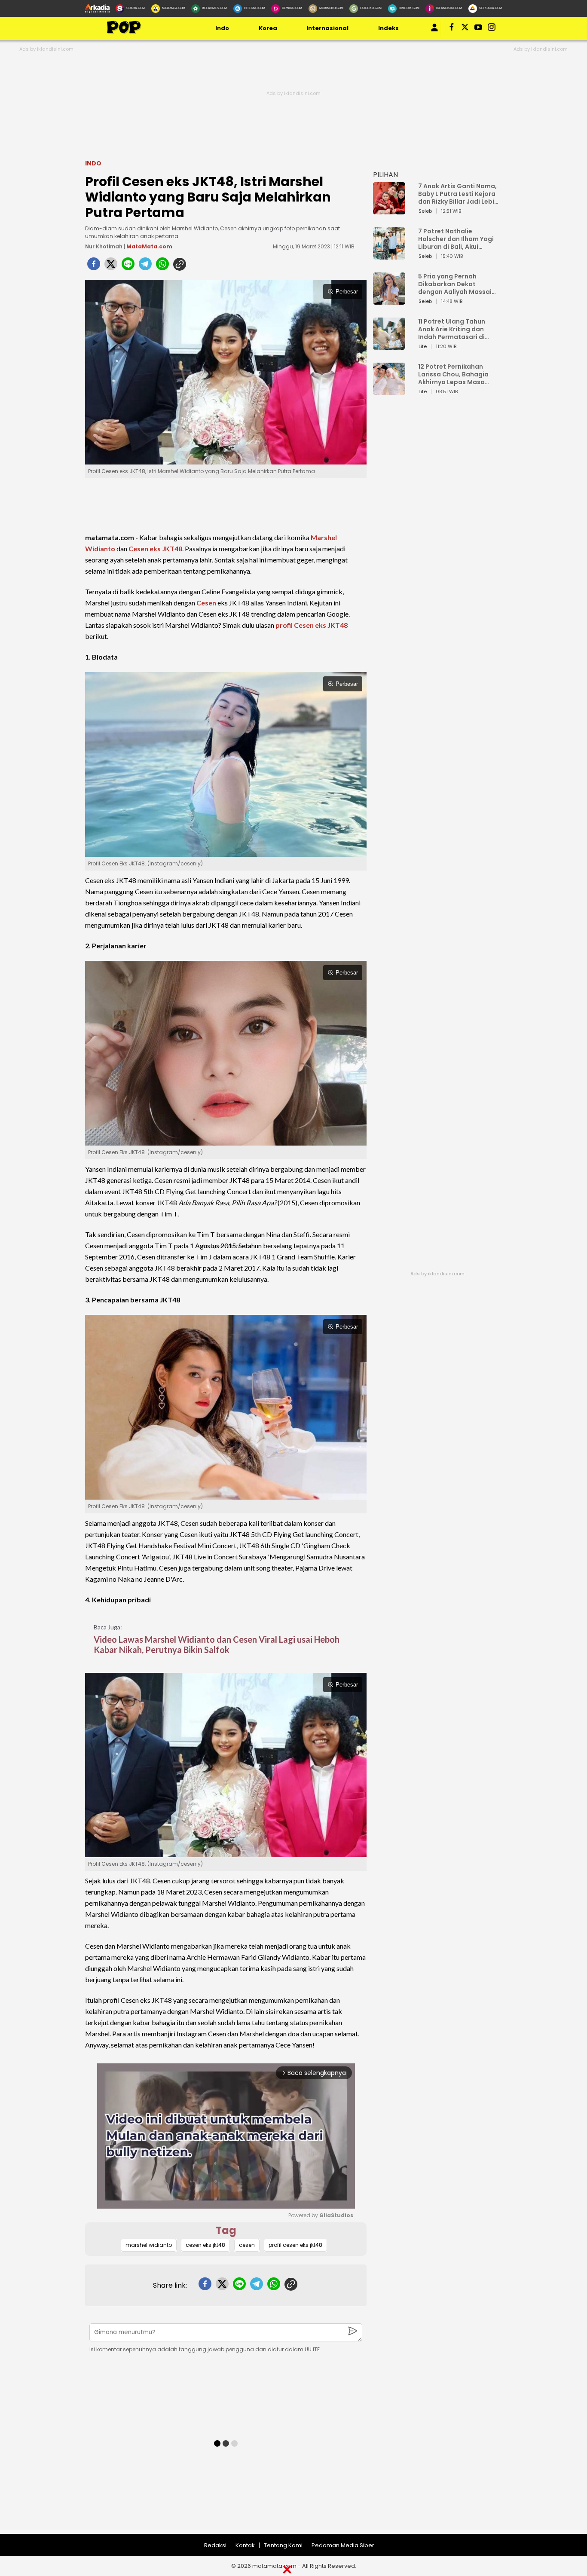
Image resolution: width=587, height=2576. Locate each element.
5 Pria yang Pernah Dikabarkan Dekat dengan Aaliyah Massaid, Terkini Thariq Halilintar (458, 284)
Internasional (327, 28)
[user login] (434, 32)
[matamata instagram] (492, 29)
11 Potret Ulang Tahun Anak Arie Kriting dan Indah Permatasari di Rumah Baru (452, 329)
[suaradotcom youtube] (479, 29)
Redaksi (215, 2545)
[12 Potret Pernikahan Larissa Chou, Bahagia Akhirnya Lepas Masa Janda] (389, 391)
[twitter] (111, 266)
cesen (247, 2245)
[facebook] (94, 266)
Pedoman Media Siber (343, 2545)
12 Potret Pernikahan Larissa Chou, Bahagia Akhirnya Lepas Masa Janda (453, 374)
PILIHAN (385, 175)
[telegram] (145, 266)
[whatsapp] (162, 266)
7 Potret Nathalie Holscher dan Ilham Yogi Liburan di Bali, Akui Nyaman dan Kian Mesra (456, 239)
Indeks (388, 28)
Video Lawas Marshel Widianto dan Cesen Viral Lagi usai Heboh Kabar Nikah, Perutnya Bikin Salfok (217, 1644)
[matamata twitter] (466, 29)
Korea (268, 28)
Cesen (206, 603)
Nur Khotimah (104, 246)
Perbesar (347, 292)
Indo (222, 28)
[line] (128, 266)
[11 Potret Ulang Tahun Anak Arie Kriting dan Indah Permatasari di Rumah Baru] (389, 346)
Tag (226, 2230)
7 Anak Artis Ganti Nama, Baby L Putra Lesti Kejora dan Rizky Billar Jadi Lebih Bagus (458, 194)
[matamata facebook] (452, 29)
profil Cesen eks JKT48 (312, 625)
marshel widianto (149, 2245)
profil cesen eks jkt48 (295, 2245)
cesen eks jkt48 (205, 2245)
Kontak (245, 2545)
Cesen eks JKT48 (155, 549)
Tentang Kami (283, 2545)
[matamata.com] (124, 33)
